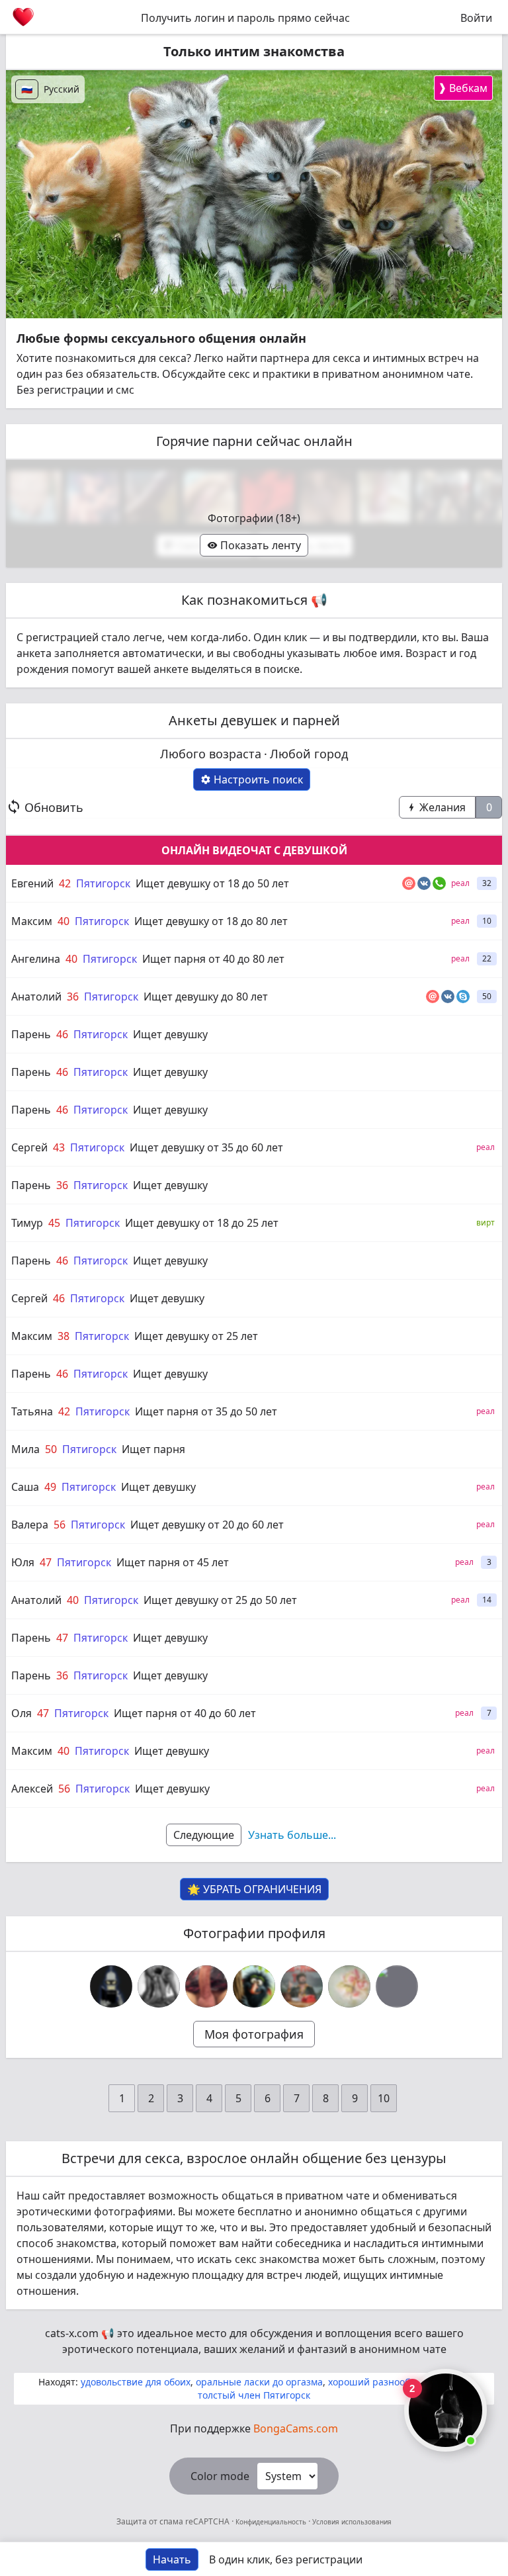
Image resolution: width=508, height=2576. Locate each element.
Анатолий (36, 997)
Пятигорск (103, 883)
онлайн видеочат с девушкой (254, 850)
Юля (23, 1562)
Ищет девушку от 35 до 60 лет (206, 1147)
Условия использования (351, 2522)
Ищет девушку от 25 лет (196, 1336)
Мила (25, 1449)
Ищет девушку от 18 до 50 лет (212, 883)
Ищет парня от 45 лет (173, 1562)
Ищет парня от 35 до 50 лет (206, 1411)
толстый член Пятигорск (254, 2395)
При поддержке (254, 2428)
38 (63, 1336)
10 (384, 2098)
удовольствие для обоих (136, 2382)
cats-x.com (72, 2333)
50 (51, 1449)
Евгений (32, 883)
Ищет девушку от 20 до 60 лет (207, 1525)
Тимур (27, 1223)
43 (59, 1147)
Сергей (29, 1147)
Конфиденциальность (271, 2522)
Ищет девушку (170, 1034)
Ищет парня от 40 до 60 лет (185, 1713)
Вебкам (463, 88)
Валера (30, 1525)
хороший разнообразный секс (398, 2382)
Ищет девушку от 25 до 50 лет (220, 1600)
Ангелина (36, 959)
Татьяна (32, 1411)
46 (62, 1034)
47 (46, 1562)
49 (50, 1487)
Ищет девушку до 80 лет (206, 997)
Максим (32, 921)
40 (63, 921)
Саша (25, 1487)
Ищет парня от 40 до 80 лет (213, 959)
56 (60, 1525)
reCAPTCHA (208, 2521)
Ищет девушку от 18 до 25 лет (202, 1223)
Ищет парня (153, 1449)
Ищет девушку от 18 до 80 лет (211, 921)
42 (65, 883)
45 (54, 1223)
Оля (21, 1713)
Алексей (32, 1789)
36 (73, 997)
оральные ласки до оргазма (259, 2382)
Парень (31, 1034)
